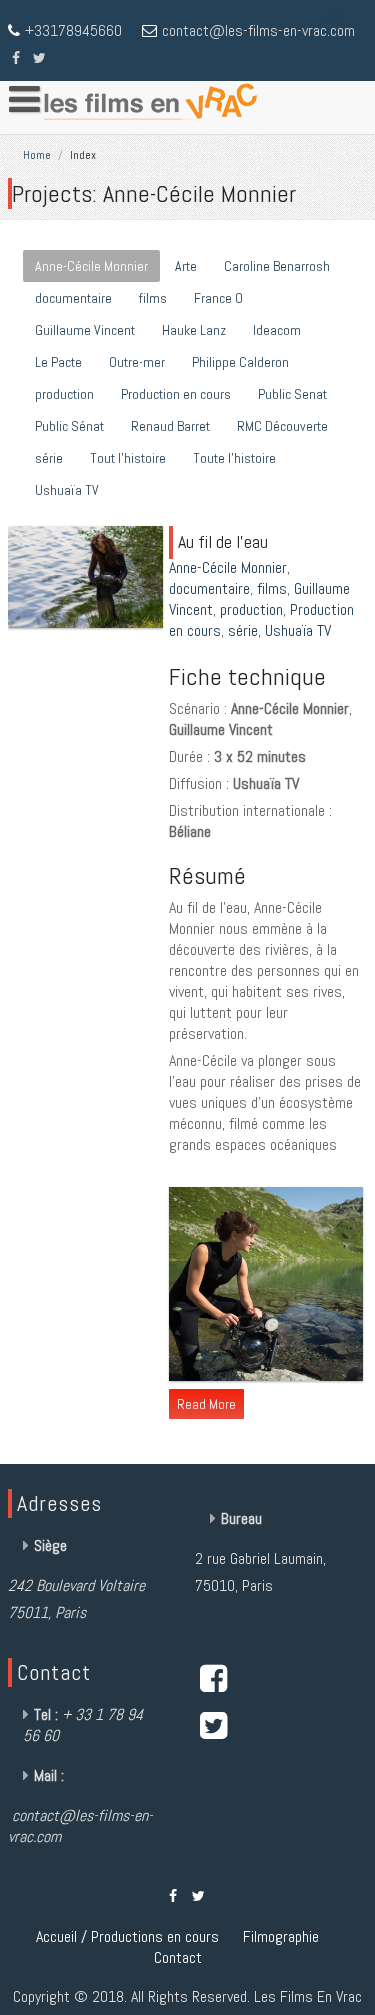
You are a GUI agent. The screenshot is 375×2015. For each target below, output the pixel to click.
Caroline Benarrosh (277, 266)
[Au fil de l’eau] (88, 627)
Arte (186, 266)
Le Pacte (58, 362)
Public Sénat (69, 426)
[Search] (334, 15)
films (153, 298)
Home (37, 155)
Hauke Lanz (194, 330)
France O (218, 298)
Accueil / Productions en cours (127, 1936)
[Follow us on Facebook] (16, 56)
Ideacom (277, 330)
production (64, 394)
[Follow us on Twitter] (39, 56)
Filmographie (281, 1936)
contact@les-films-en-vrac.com (258, 30)
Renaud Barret (170, 426)
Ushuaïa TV (67, 490)
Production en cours (176, 394)
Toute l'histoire (234, 458)
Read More (206, 1404)
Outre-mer (137, 362)
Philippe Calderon (240, 362)
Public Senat (292, 394)
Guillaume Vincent (85, 330)
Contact (178, 1957)
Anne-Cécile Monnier (91, 266)
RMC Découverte (282, 426)
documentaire (73, 298)
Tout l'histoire (128, 458)
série (49, 458)
